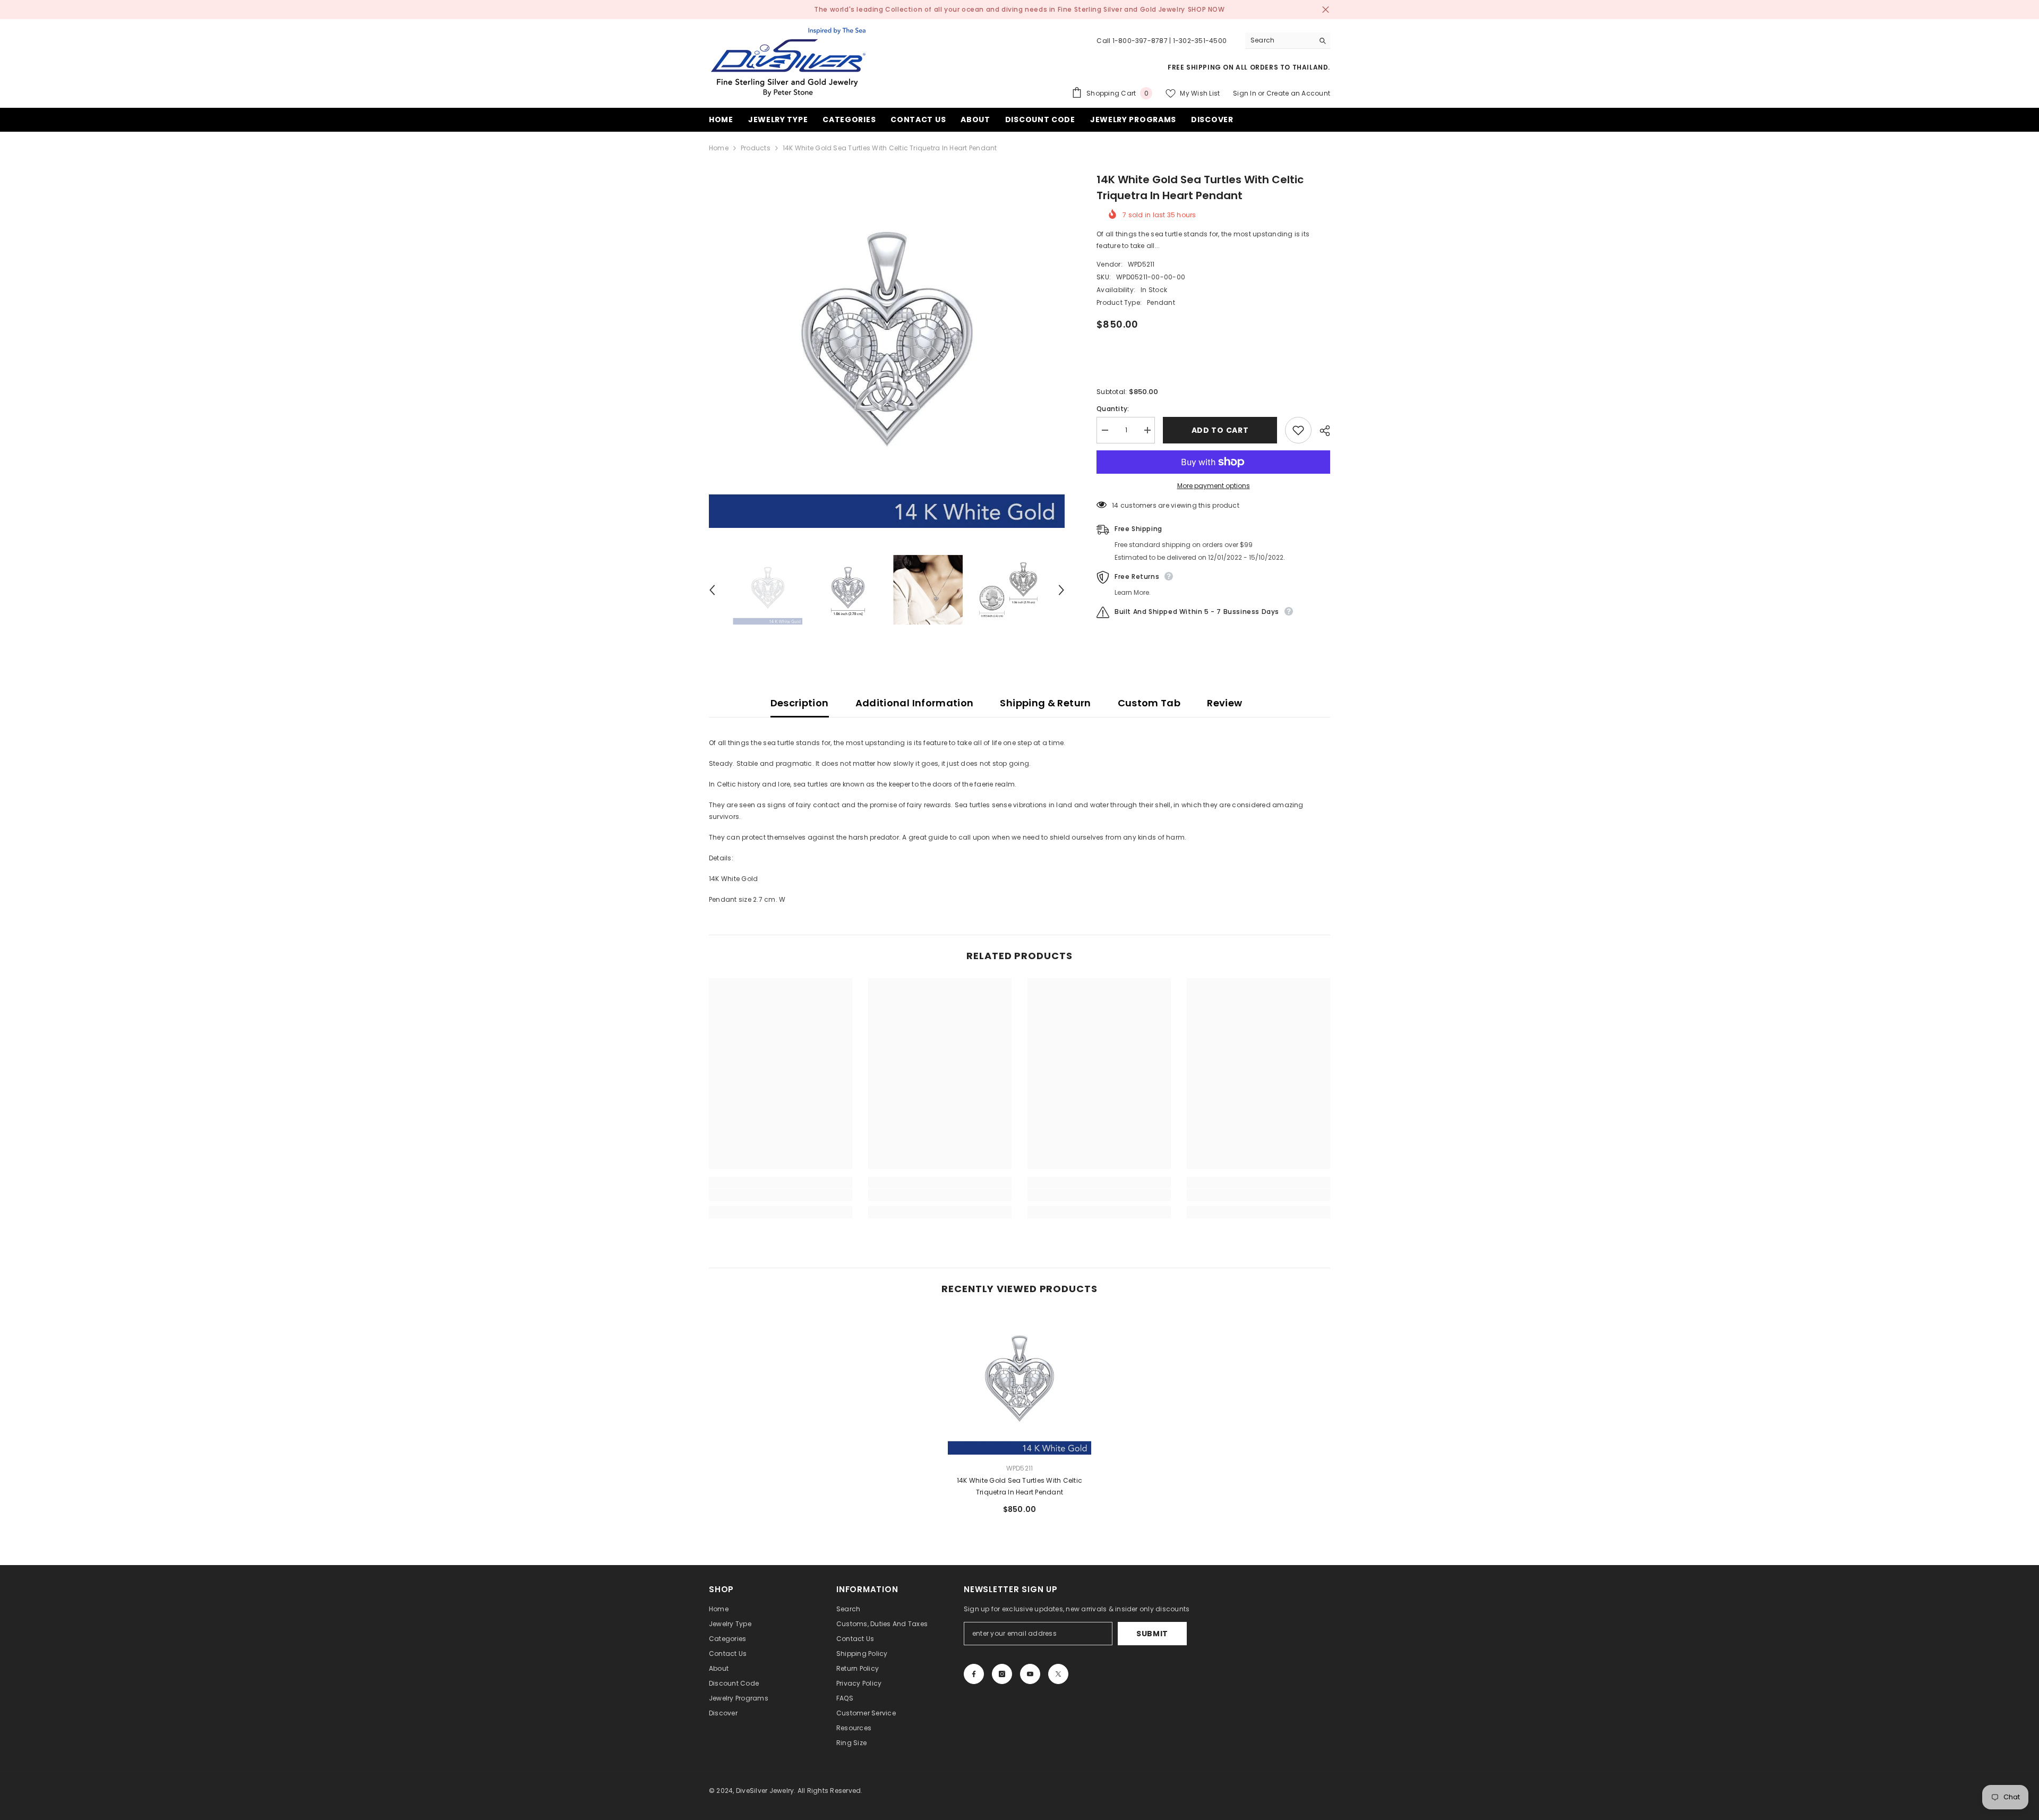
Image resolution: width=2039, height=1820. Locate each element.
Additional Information (915, 703)
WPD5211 (1141, 264)
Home (719, 148)
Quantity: (1113, 409)
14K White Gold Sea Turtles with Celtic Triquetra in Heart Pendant (1019, 1486)
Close (1326, 10)
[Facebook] (974, 1674)
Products (756, 148)
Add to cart (1220, 430)
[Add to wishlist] (1298, 430)
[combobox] (1279, 40)
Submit (1152, 1634)
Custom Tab (1149, 703)
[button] (712, 590)
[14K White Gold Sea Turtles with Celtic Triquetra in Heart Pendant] (1019, 1383)
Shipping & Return (1045, 703)
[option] (887, 350)
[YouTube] (1030, 1674)
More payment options (1214, 486)
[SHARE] (1321, 431)
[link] (781, 1195)
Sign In (1245, 93)
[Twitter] (1058, 1674)
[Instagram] (1002, 1674)
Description (800, 703)
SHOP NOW (1206, 9)
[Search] (1288, 41)
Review (1224, 703)
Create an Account (1298, 93)
